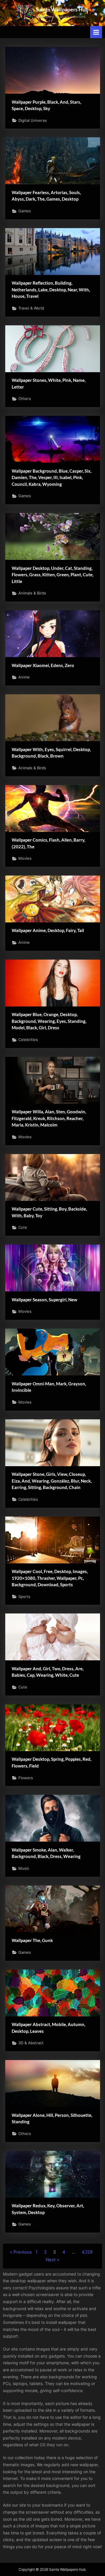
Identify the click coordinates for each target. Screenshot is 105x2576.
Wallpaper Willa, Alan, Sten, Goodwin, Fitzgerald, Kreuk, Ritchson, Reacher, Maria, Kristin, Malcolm (49, 1118)
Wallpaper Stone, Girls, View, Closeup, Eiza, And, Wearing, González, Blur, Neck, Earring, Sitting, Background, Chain (52, 1481)
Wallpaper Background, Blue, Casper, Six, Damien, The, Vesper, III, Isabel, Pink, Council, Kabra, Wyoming (51, 477)
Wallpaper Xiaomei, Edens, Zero (43, 665)
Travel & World (31, 308)
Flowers (26, 1778)
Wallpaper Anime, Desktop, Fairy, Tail (48, 930)
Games (25, 211)
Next (51, 2260)
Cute (23, 1227)
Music (24, 1868)
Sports (24, 1597)
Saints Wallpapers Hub (62, 9)
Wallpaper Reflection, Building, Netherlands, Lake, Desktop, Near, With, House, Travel (51, 289)
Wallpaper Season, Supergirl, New (44, 1300)
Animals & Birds (32, 593)
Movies (25, 858)
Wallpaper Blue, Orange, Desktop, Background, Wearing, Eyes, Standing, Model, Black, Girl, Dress (49, 1021)
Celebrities (28, 1040)
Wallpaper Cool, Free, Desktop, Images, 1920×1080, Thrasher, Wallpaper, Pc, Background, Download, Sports (50, 1578)
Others (25, 399)
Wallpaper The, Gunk (32, 1940)
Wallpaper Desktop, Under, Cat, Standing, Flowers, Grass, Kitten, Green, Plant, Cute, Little (52, 575)
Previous (23, 2252)
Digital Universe (33, 120)
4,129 (87, 2252)
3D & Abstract (31, 2043)
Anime (24, 677)
